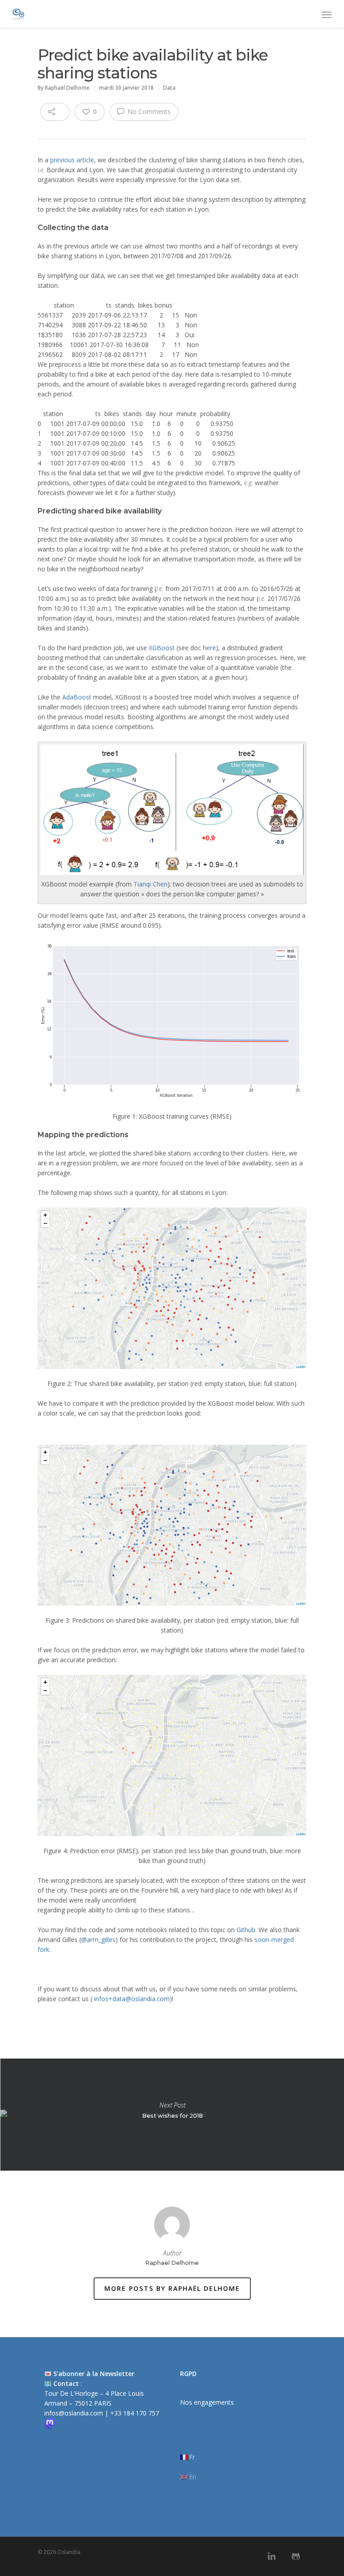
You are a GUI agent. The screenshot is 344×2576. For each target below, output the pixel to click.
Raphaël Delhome (67, 88)
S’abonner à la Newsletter (94, 2374)
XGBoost (162, 648)
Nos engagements (207, 2402)
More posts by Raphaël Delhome (172, 2288)
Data (169, 88)
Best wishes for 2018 (172, 2115)
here (209, 648)
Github (246, 1930)
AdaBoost (77, 697)
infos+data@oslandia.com (131, 1999)
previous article (72, 160)
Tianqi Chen (150, 884)
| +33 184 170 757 (132, 2413)
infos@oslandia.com (75, 2413)
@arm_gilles (98, 1940)
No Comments (148, 111)
